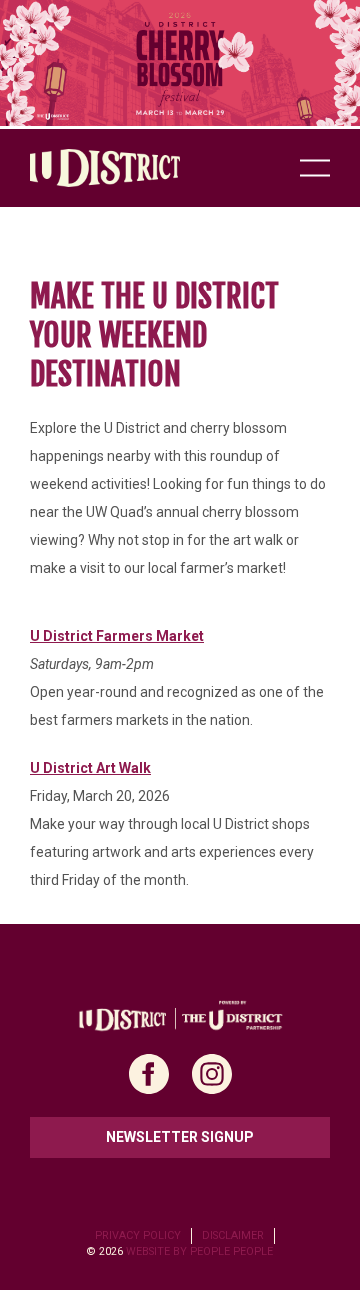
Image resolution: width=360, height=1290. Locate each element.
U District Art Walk (90, 768)
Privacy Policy (138, 1235)
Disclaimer (233, 1235)
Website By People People (199, 1251)
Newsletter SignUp (180, 1137)
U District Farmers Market (117, 636)
